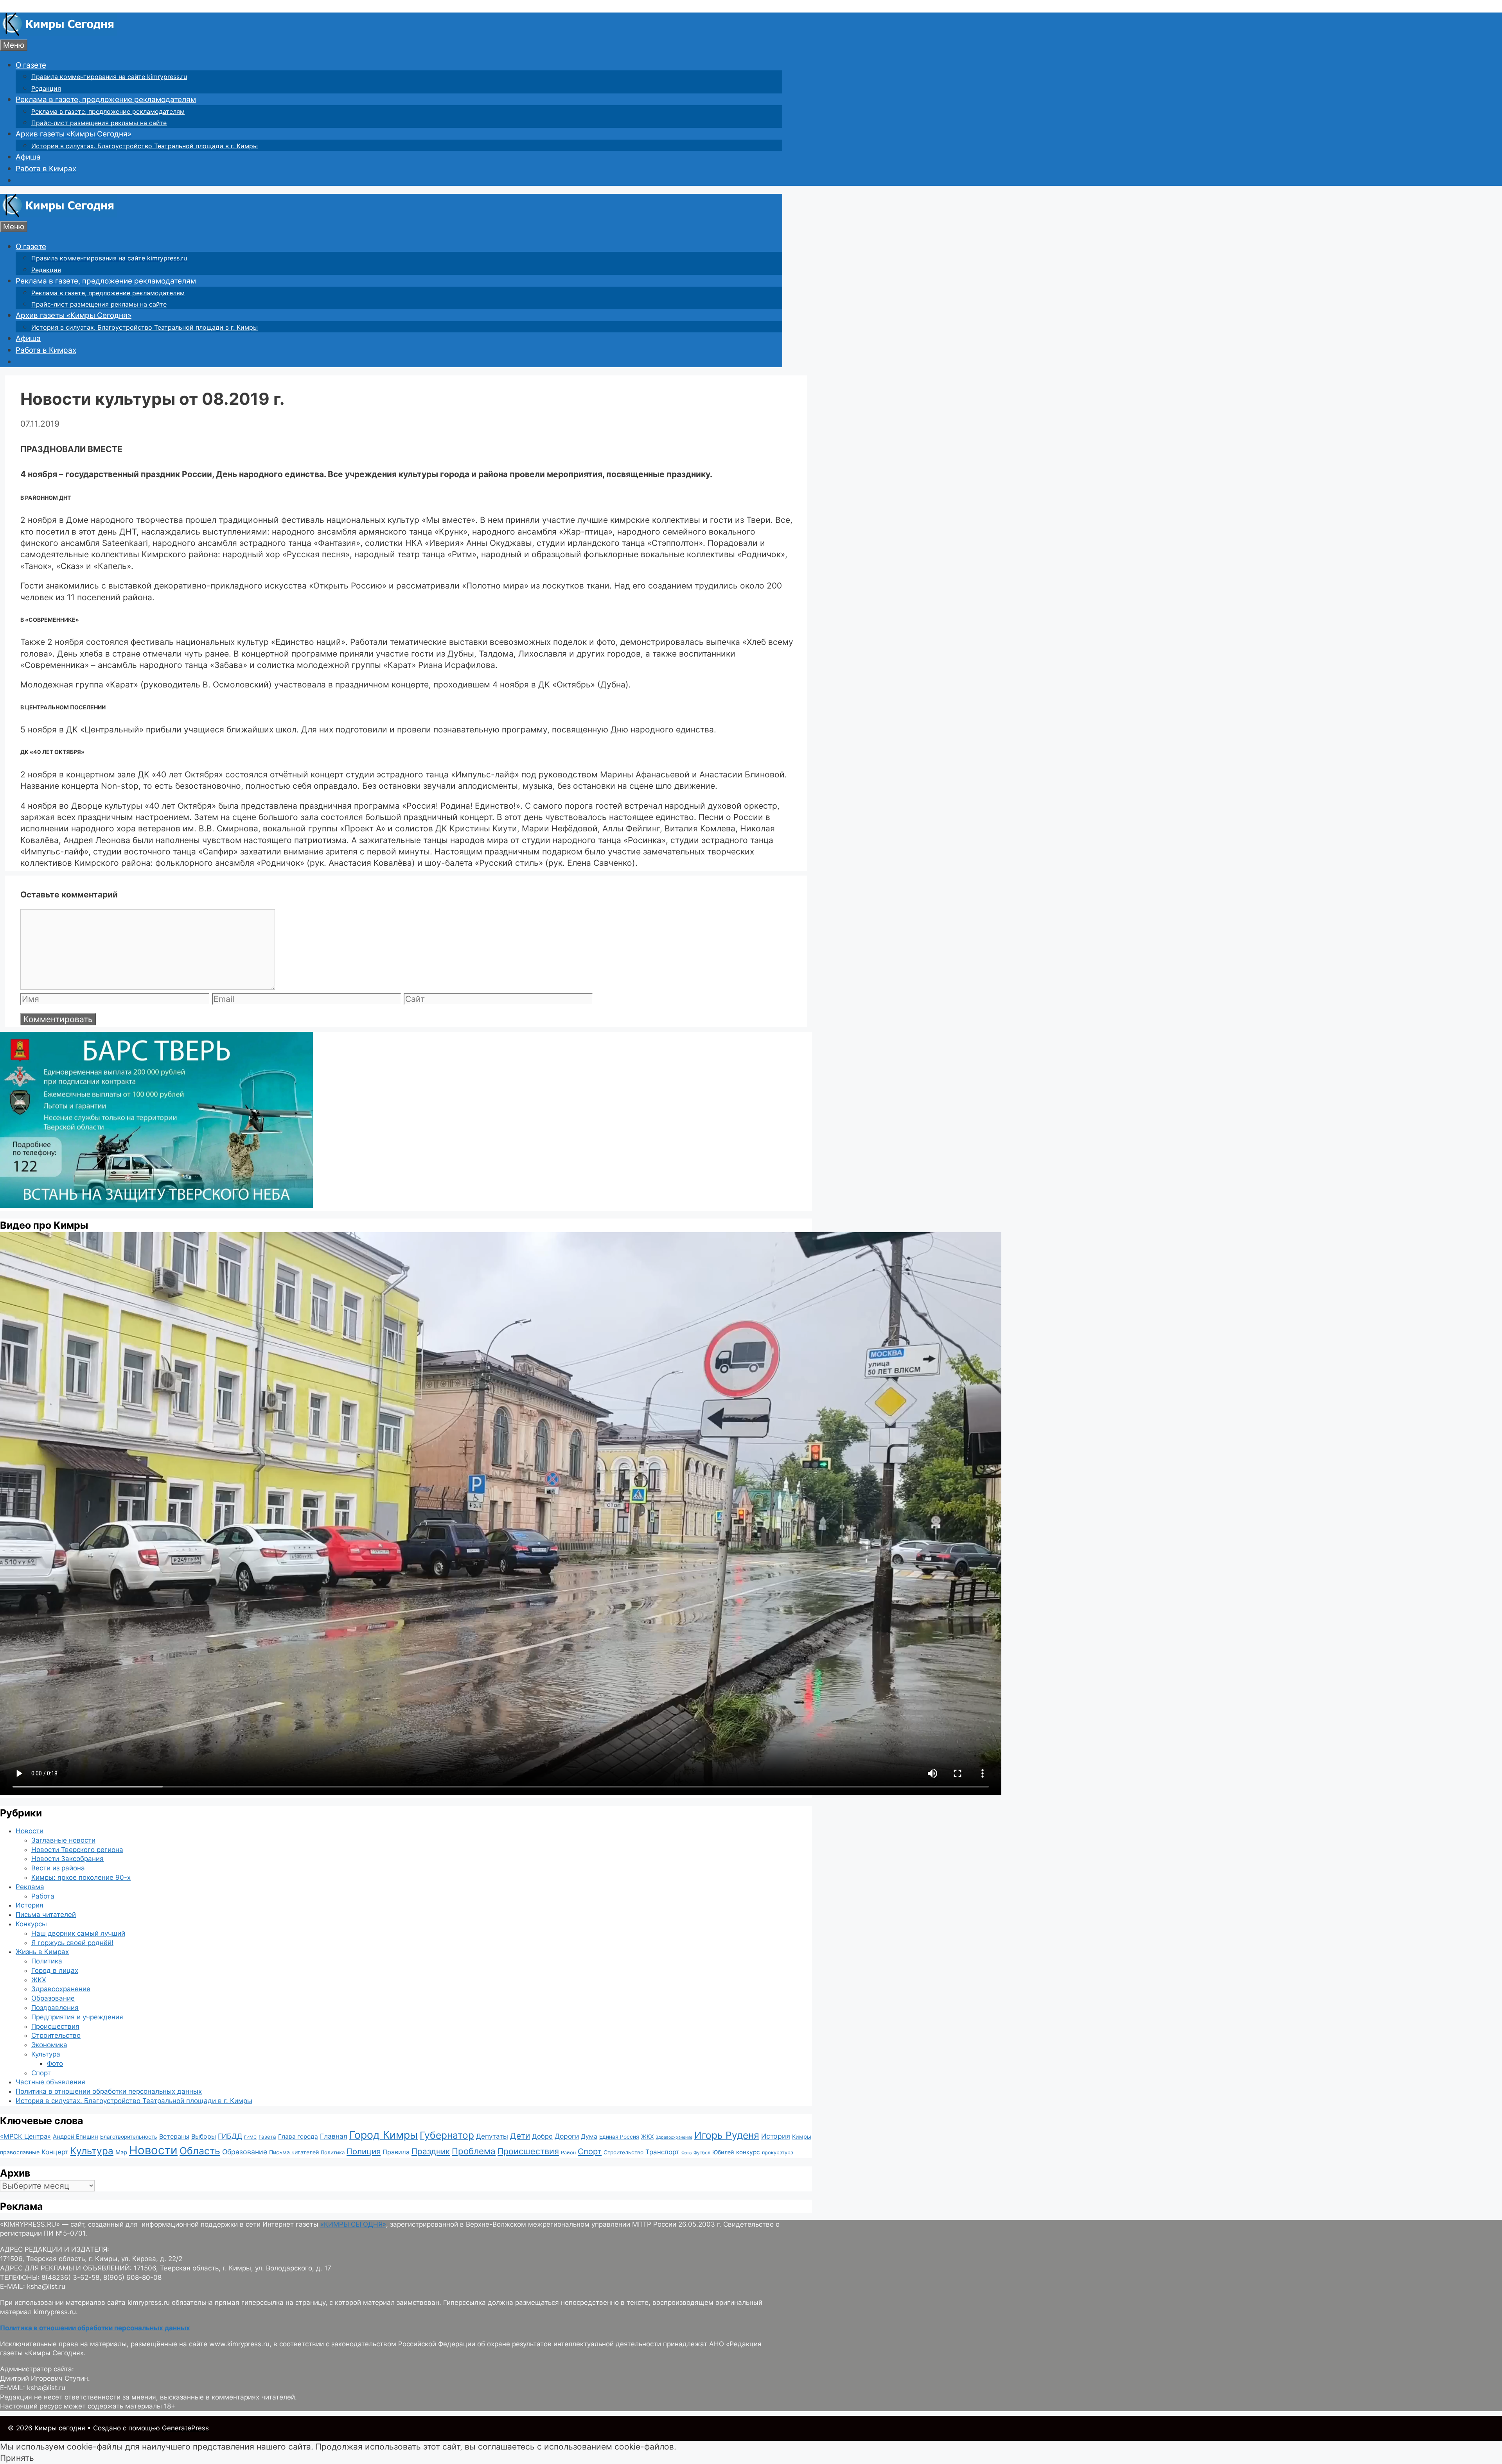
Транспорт (662, 2152)
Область (200, 2151)
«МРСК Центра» (25, 2136)
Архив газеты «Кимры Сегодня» (74, 134)
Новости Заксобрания (67, 1859)
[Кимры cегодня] (58, 33)
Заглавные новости (63, 1840)
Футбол (702, 2153)
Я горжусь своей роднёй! (72, 1943)
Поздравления (55, 2008)
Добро (542, 2136)
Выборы (204, 2136)
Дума (589, 2136)
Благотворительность (129, 2137)
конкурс (748, 2152)
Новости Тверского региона (77, 1850)
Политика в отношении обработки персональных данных (109, 2091)
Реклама (30, 1887)
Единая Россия (619, 2137)
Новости (30, 1831)
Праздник (431, 2151)
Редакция (46, 88)
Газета (267, 2137)
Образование (53, 1998)
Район (568, 2153)
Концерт (55, 2152)
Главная (334, 2136)
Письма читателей (46, 1915)
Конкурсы (31, 1924)
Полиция (364, 2151)
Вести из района (58, 1868)
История (30, 1905)
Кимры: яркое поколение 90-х (81, 1877)
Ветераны (174, 2136)
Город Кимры (384, 2135)
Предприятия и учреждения (77, 2017)
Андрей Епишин (75, 2137)
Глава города (298, 2136)
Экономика (49, 2045)
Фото (55, 2064)
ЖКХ (39, 1980)
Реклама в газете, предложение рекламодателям (106, 100)
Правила (396, 2152)
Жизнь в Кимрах (42, 1952)
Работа (43, 1896)
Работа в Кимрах (46, 169)
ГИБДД (230, 2136)
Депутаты (492, 2136)
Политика (47, 1961)
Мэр (121, 2152)
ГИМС (250, 2137)
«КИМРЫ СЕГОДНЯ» (353, 2224)
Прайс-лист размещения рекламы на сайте (99, 123)
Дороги (567, 2136)
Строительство (56, 2035)
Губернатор (447, 2135)
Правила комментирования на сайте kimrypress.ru (109, 77)
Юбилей (723, 2152)
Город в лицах (55, 1970)
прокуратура (778, 2153)
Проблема (474, 2151)
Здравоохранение (61, 1989)
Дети (520, 2136)
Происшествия (55, 2026)
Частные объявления (50, 2082)
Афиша (28, 157)
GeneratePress (185, 2428)
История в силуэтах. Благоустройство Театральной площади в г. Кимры (145, 146)
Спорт (41, 2073)
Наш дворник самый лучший (78, 1933)
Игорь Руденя (727, 2135)
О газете (31, 65)
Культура (46, 2054)
